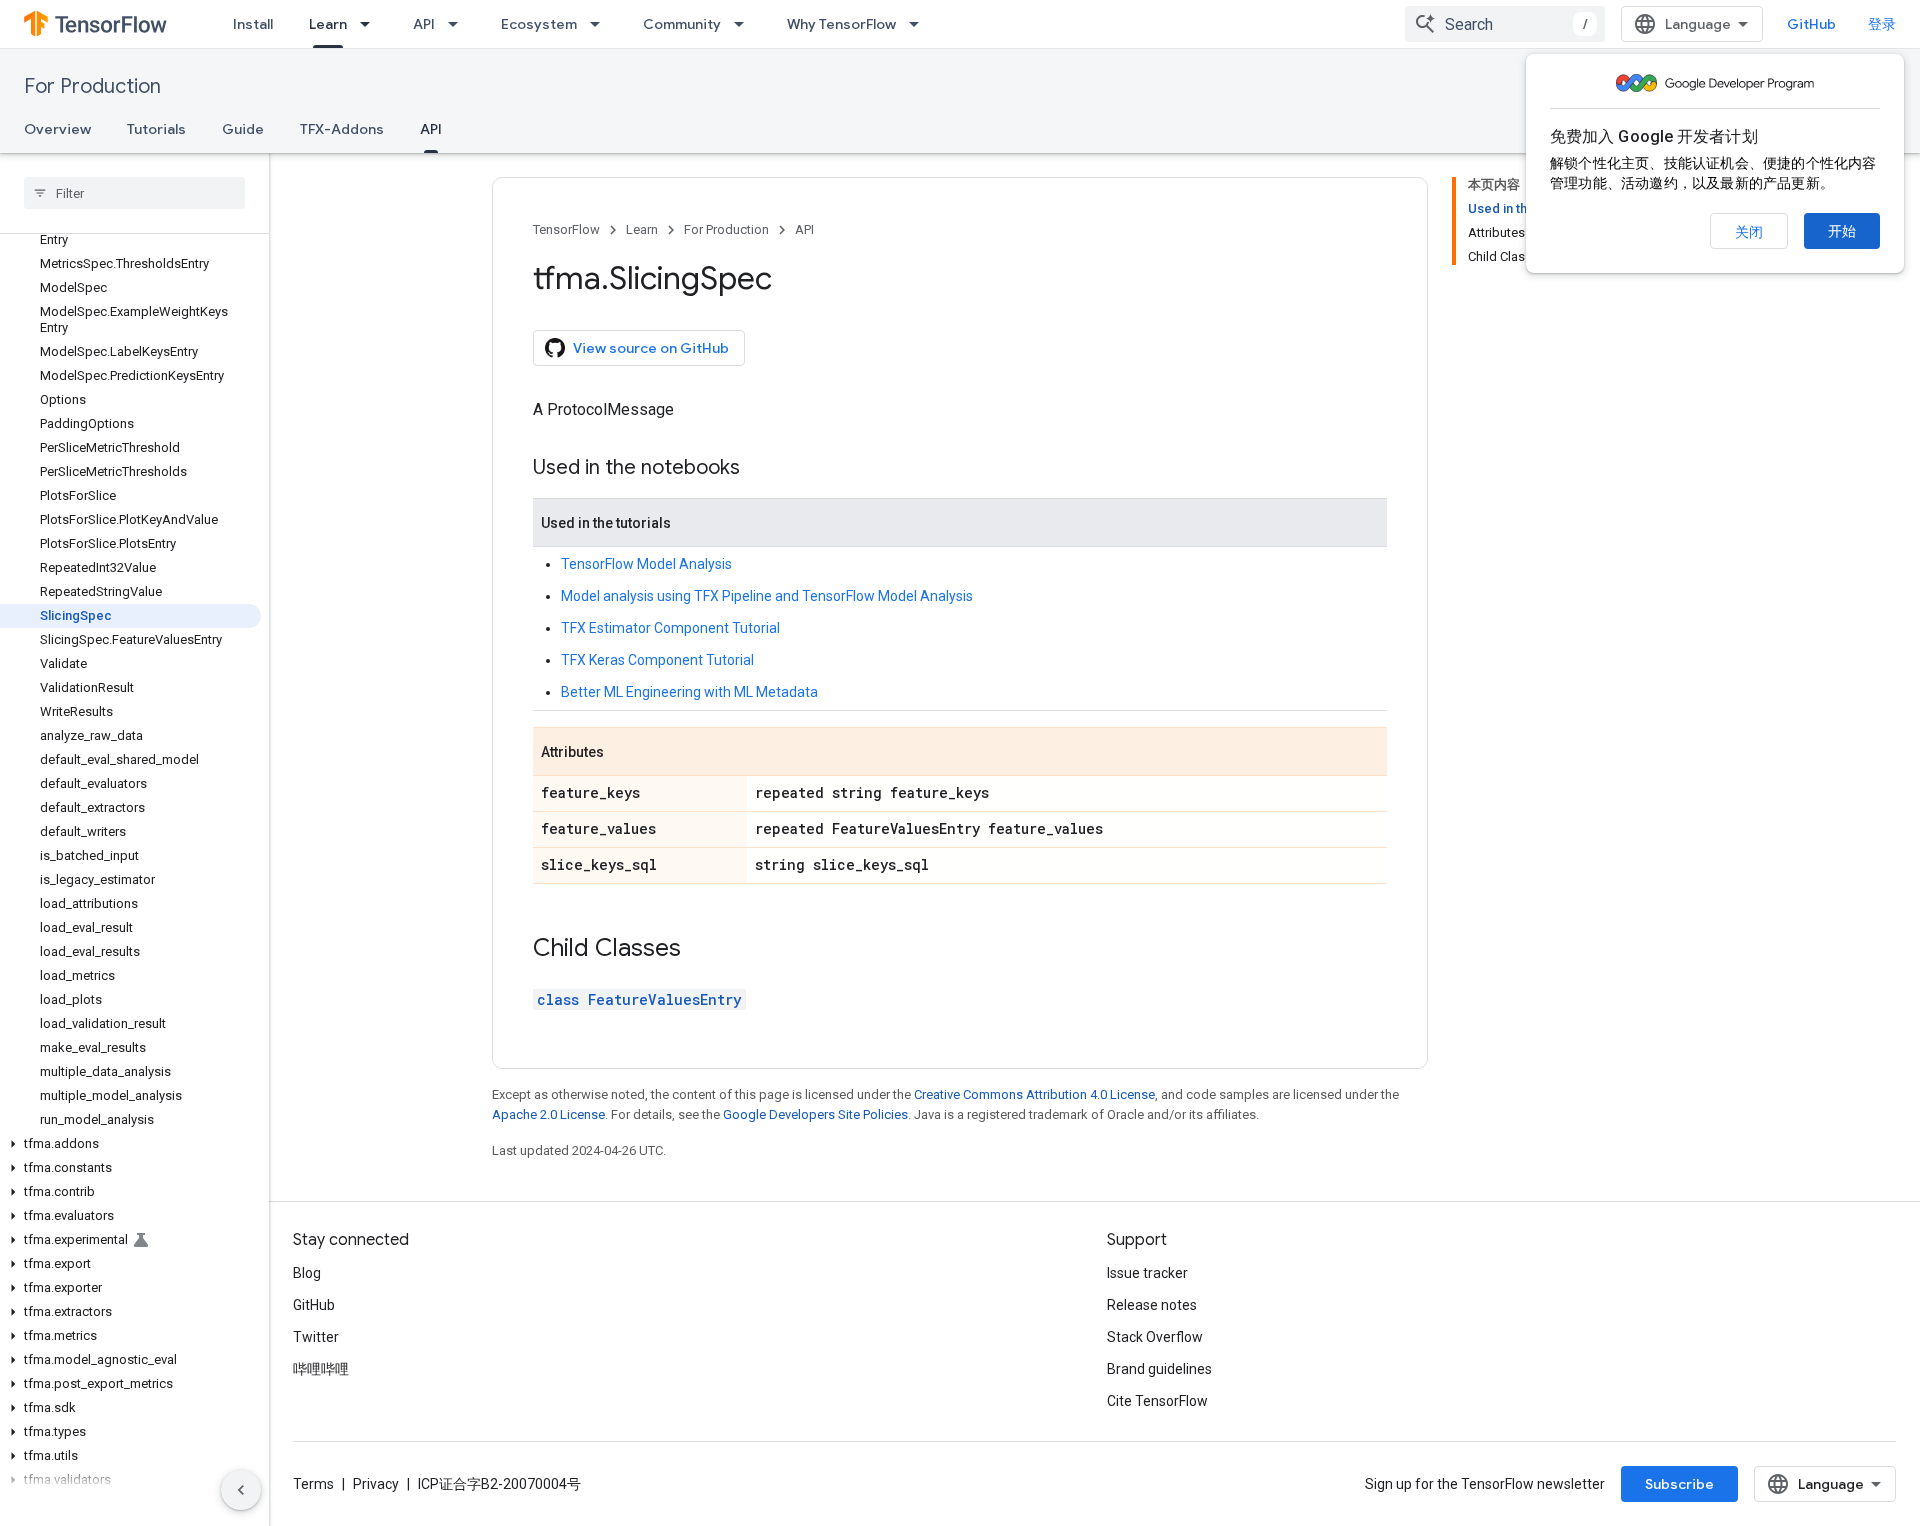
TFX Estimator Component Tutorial (670, 628)
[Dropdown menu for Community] (745, 24)
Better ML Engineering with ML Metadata (689, 692)
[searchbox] (134, 193)
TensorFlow (566, 229)
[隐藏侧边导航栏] (241, 1490)
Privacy (376, 1484)
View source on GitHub (651, 348)
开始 (1842, 231)
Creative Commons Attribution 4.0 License (1034, 1094)
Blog (307, 1273)
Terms (313, 1484)
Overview (57, 129)
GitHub (1811, 24)
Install (253, 24)
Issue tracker (1147, 1273)
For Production (92, 86)
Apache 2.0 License (548, 1114)
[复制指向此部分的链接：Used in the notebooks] (760, 469)
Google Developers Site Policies (815, 1114)
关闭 (1749, 232)
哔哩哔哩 (321, 1369)
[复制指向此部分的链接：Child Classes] (701, 950)
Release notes (1152, 1305)
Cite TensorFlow (1157, 1401)
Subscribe (1679, 1484)
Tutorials (156, 129)
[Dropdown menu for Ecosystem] (601, 24)
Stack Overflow (1155, 1337)
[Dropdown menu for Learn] (371, 24)
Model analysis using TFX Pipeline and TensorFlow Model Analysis (767, 596)
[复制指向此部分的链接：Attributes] (624, 753)
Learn (328, 24)
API (424, 24)
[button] (130, 1144)
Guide (243, 129)
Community (682, 24)
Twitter (316, 1337)
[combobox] (1505, 24)
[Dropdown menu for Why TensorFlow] (920, 24)
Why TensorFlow (841, 24)
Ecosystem (539, 24)
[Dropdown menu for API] (459, 24)
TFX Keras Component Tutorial (657, 660)
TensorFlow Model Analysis (646, 564)
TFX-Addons (342, 129)
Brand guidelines (1159, 1369)
